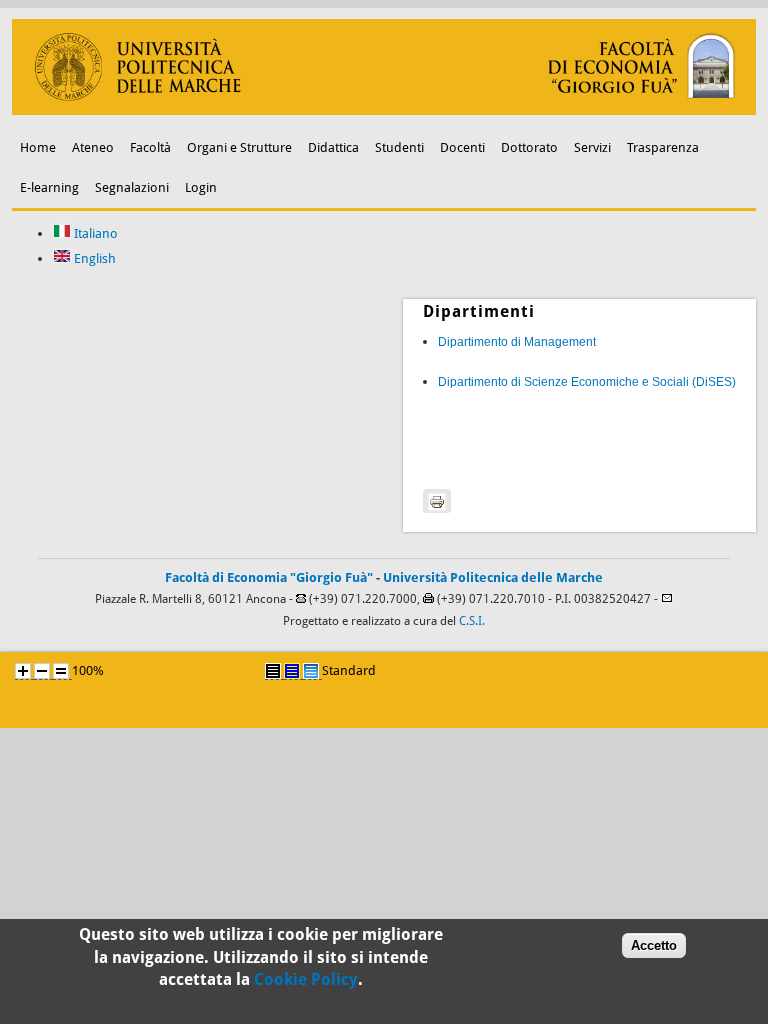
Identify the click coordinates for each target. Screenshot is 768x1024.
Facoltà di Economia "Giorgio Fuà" (269, 577)
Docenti (462, 147)
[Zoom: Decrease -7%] (42, 671)
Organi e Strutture (239, 147)
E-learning (49, 187)
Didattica (333, 147)
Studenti (399, 147)
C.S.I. (472, 621)
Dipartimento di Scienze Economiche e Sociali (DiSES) (587, 382)
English (93, 258)
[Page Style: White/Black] (273, 671)
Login (201, 187)
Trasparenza (663, 147)
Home (38, 147)
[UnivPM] (384, 110)
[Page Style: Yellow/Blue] (292, 671)
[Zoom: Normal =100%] (61, 671)
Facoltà (150, 147)
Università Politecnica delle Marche (493, 577)
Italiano (94, 233)
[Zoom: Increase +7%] (23, 671)
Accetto (654, 945)
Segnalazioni (132, 187)
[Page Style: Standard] (311, 671)
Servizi (592, 147)
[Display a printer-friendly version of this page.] (437, 501)
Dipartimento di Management (517, 342)
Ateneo (93, 147)
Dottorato (529, 147)
